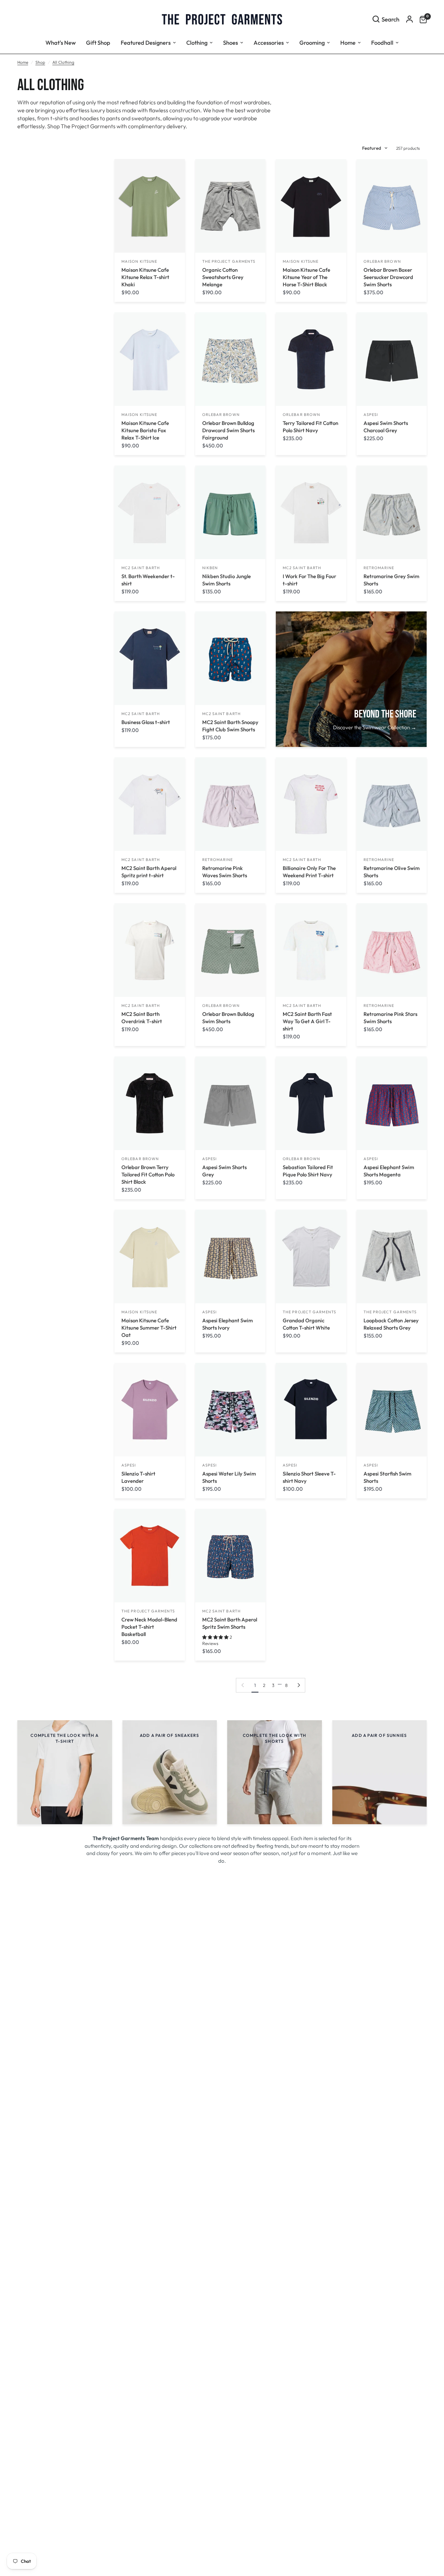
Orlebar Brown (382, 261)
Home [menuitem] (348, 42)
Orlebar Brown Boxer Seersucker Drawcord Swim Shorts (388, 277)
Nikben (210, 568)
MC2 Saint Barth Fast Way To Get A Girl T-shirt (307, 1021)
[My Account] (409, 19)
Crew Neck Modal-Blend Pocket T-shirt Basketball (149, 1627)
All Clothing (63, 62)
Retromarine (379, 568)
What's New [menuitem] (61, 42)
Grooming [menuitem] (312, 42)
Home (23, 62)
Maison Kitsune (139, 261)
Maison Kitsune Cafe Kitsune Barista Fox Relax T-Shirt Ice (145, 430)
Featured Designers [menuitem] (146, 42)
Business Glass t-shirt (146, 722)
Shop (40, 62)
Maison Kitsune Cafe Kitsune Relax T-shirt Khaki (145, 277)
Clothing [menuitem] (197, 42)
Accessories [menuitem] (269, 42)
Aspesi (371, 415)
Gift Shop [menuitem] (98, 42)
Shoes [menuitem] (230, 42)
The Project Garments (229, 261)
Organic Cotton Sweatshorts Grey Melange (223, 277)
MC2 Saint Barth (141, 568)
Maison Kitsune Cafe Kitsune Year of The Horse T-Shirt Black (306, 277)
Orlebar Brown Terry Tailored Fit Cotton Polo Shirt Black (148, 1174)
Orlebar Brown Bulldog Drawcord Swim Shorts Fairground (228, 430)
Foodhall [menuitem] (382, 42)
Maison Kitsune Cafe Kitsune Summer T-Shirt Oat (149, 1328)
